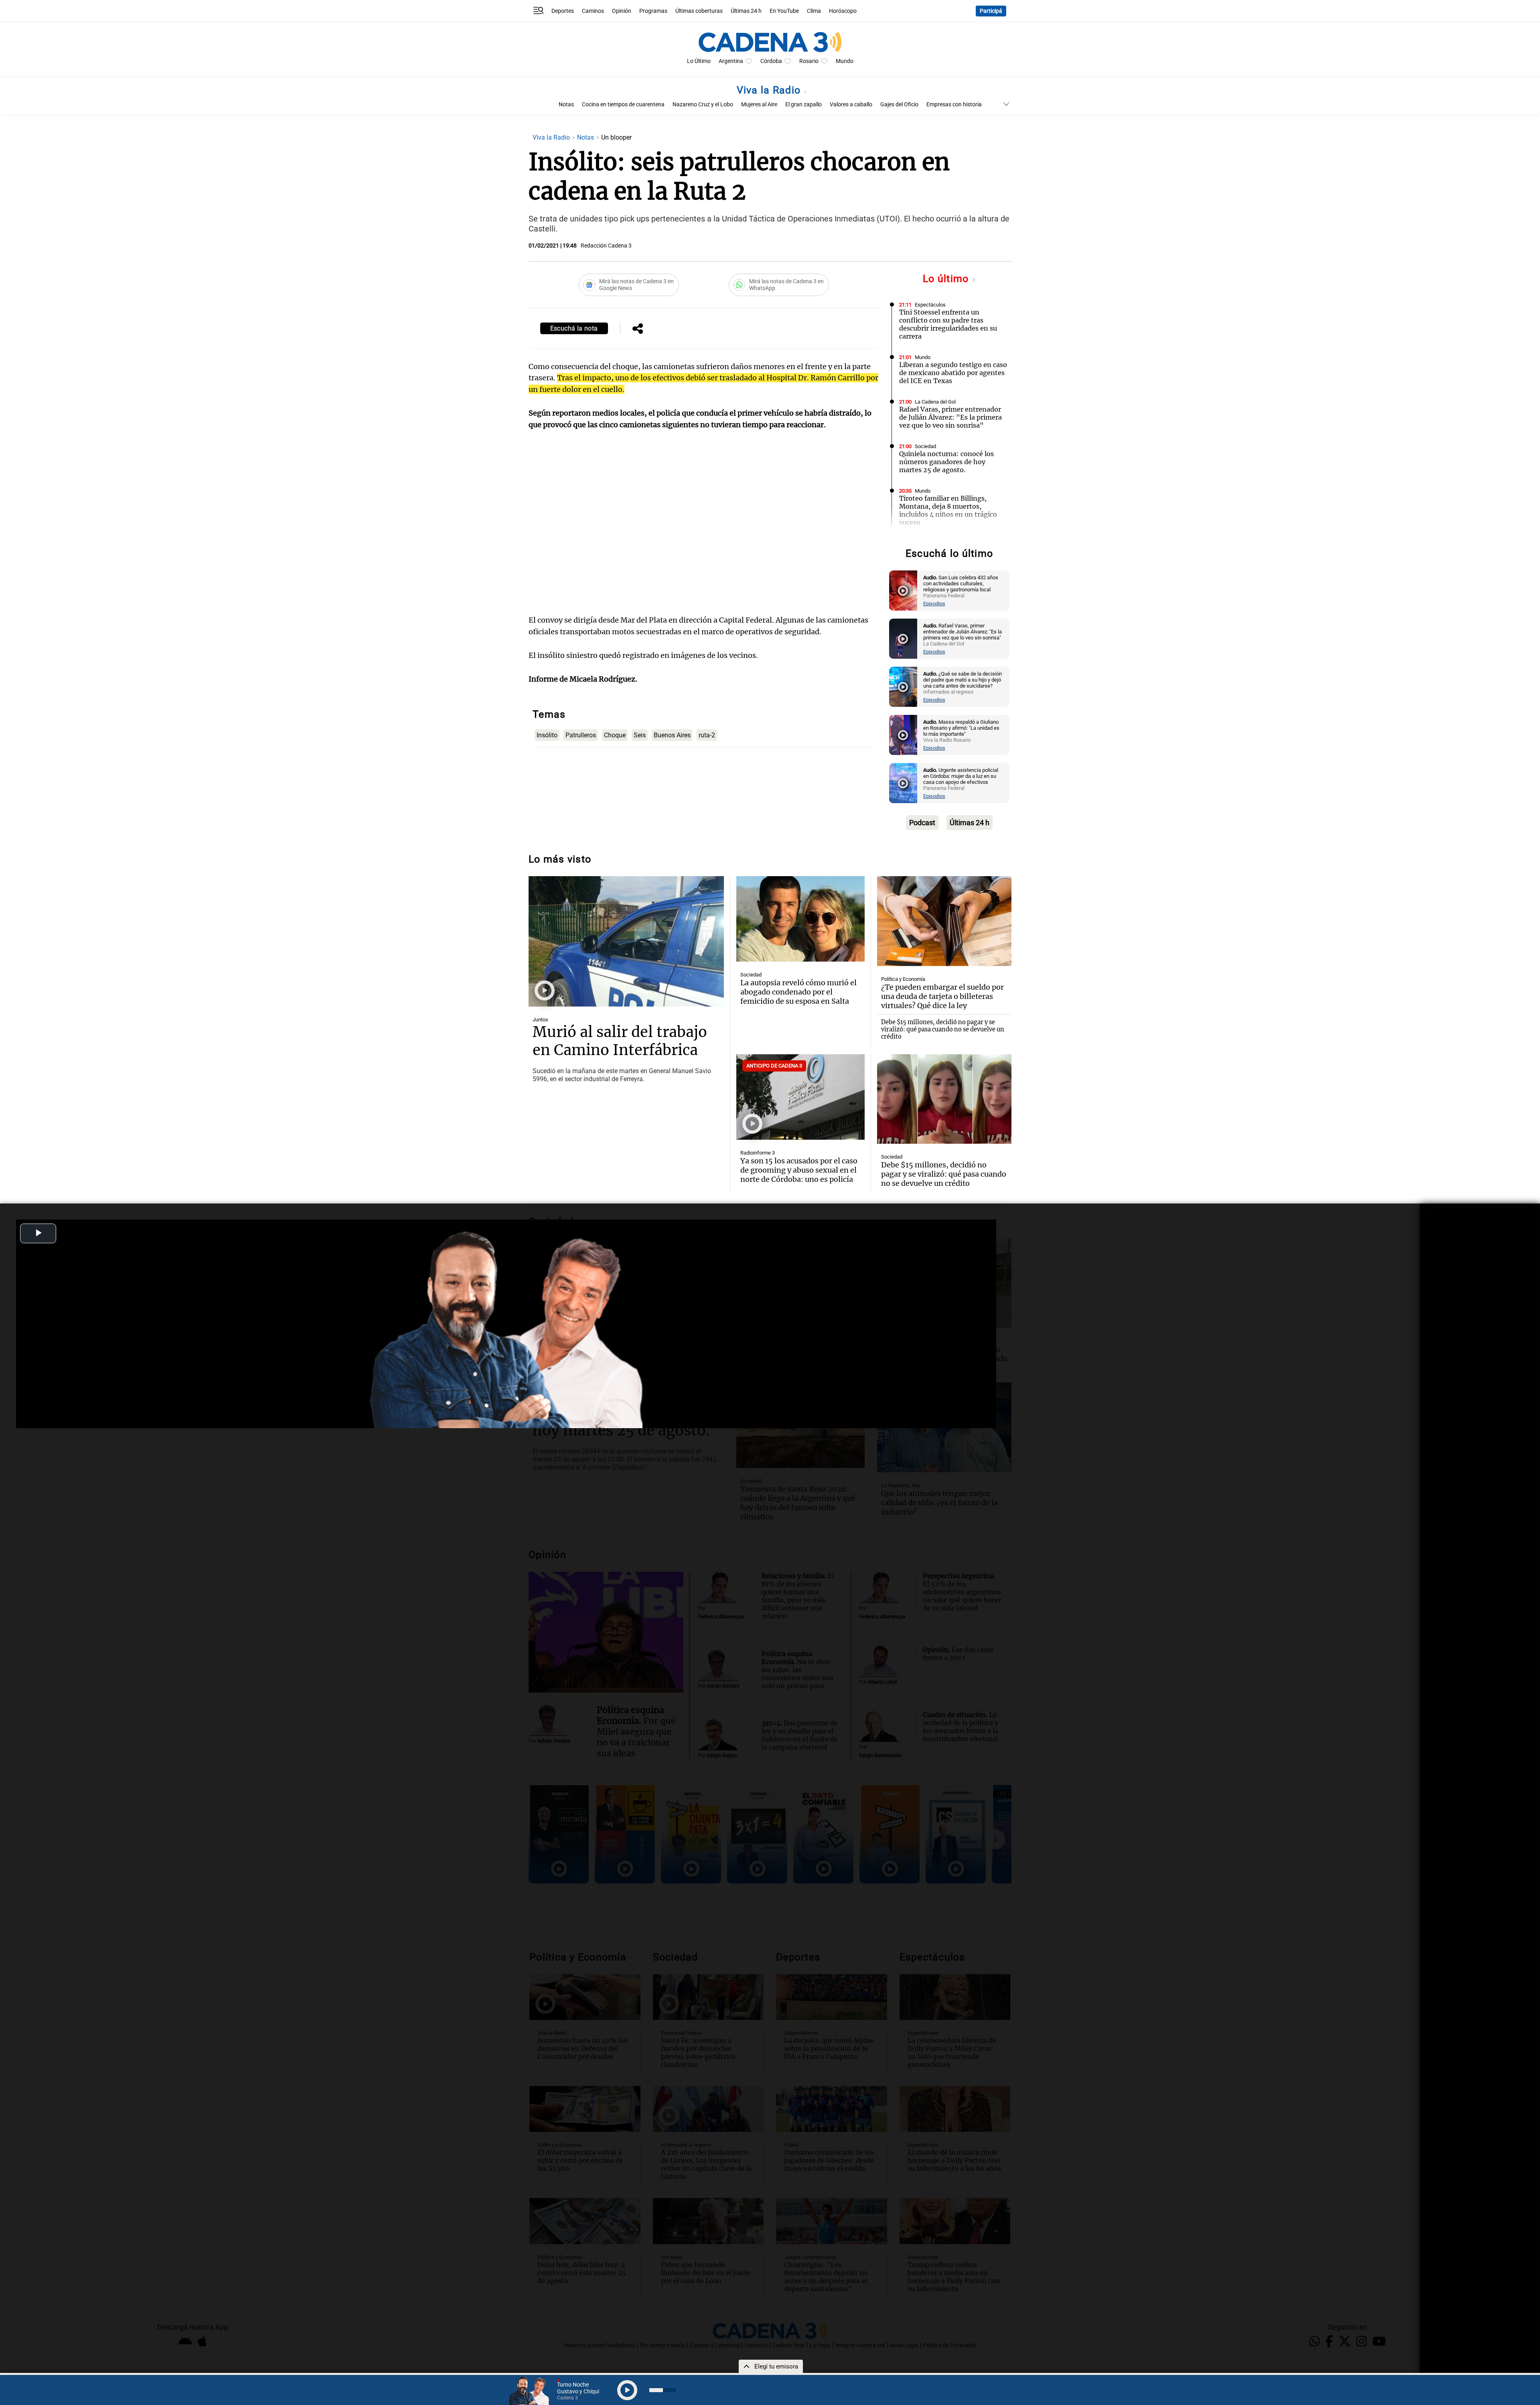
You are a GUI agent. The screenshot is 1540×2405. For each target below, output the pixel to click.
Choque (615, 735)
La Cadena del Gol (935, 402)
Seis (640, 735)
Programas (653, 11)
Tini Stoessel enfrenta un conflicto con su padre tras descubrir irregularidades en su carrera (948, 324)
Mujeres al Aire (759, 105)
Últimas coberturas (699, 11)
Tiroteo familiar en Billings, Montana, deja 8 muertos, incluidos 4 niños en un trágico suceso (948, 510)
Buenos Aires (672, 735)
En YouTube (784, 11)
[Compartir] (638, 329)
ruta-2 (707, 735)
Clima (814, 11)
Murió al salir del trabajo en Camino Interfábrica (620, 1041)
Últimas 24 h (746, 11)
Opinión (622, 11)
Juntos (540, 1020)
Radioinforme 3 (758, 1153)
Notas (566, 105)
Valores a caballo (851, 105)
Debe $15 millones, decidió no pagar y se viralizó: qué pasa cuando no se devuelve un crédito (943, 1029)
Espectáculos (930, 305)
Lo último (947, 279)
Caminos (593, 11)
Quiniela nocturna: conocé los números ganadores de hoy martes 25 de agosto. (946, 462)
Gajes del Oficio (899, 105)
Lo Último (699, 61)
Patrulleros (581, 735)
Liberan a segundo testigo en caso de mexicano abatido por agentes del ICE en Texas (953, 373)
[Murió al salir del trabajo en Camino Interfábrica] (626, 941)
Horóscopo (843, 11)
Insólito (547, 735)
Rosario (809, 61)
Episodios (934, 604)
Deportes (563, 11)
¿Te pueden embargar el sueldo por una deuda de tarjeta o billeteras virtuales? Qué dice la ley (942, 996)
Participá (991, 11)
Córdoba (771, 61)
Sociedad (925, 446)
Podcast (922, 823)
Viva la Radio (770, 90)
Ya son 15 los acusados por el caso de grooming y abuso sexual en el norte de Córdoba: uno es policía (799, 1170)
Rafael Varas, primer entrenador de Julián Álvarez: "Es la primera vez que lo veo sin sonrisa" (950, 417)
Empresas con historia (954, 105)
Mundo (845, 61)
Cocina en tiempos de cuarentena (623, 105)
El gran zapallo (803, 105)
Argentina (731, 61)
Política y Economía (903, 979)
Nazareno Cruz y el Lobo (703, 105)
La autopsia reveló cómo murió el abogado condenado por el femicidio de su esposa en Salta (798, 992)
